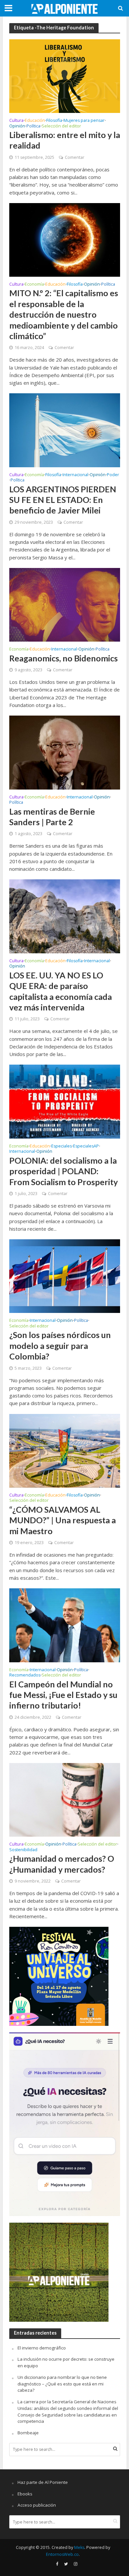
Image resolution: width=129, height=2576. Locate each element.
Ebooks (25, 2494)
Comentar (75, 157)
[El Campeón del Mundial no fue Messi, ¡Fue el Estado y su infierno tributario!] (65, 1625)
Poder (113, 475)
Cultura (16, 121)
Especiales (62, 1147)
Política (33, 126)
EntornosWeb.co (62, 2554)
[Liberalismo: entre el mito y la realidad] (65, 76)
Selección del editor (61, 126)
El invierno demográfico (42, 2348)
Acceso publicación (37, 2505)
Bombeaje (28, 2433)
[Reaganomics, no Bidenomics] (65, 604)
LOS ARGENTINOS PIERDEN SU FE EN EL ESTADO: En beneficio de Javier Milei (63, 500)
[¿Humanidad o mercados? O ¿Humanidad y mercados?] (65, 1799)
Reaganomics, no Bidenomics (64, 658)
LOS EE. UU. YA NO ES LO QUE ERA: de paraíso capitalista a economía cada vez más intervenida (61, 991)
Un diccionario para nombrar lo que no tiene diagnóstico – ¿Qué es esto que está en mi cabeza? (62, 2384)
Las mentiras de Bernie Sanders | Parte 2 (52, 817)
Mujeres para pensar (84, 121)
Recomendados (25, 1676)
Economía (34, 285)
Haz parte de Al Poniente (43, 2482)
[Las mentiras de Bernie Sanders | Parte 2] (65, 752)
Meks (79, 2547)
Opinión (17, 126)
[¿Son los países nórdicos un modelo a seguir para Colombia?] (65, 1276)
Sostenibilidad (23, 1850)
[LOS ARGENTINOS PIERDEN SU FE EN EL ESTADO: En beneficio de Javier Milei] (65, 430)
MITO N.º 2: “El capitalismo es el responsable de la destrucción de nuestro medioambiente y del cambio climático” (64, 314)
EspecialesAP (86, 1147)
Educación (35, 121)
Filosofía (54, 121)
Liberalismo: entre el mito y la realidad (65, 140)
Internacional (75, 475)
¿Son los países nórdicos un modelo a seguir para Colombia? (60, 1345)
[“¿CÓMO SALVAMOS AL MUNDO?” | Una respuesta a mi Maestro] (65, 1450)
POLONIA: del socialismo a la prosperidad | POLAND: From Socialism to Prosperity (64, 1171)
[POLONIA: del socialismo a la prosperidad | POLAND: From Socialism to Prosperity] (65, 1101)
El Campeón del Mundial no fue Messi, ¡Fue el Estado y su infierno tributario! (63, 1695)
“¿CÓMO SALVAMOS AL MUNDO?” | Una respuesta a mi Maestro (63, 1520)
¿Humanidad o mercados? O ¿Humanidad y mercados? (62, 1864)
